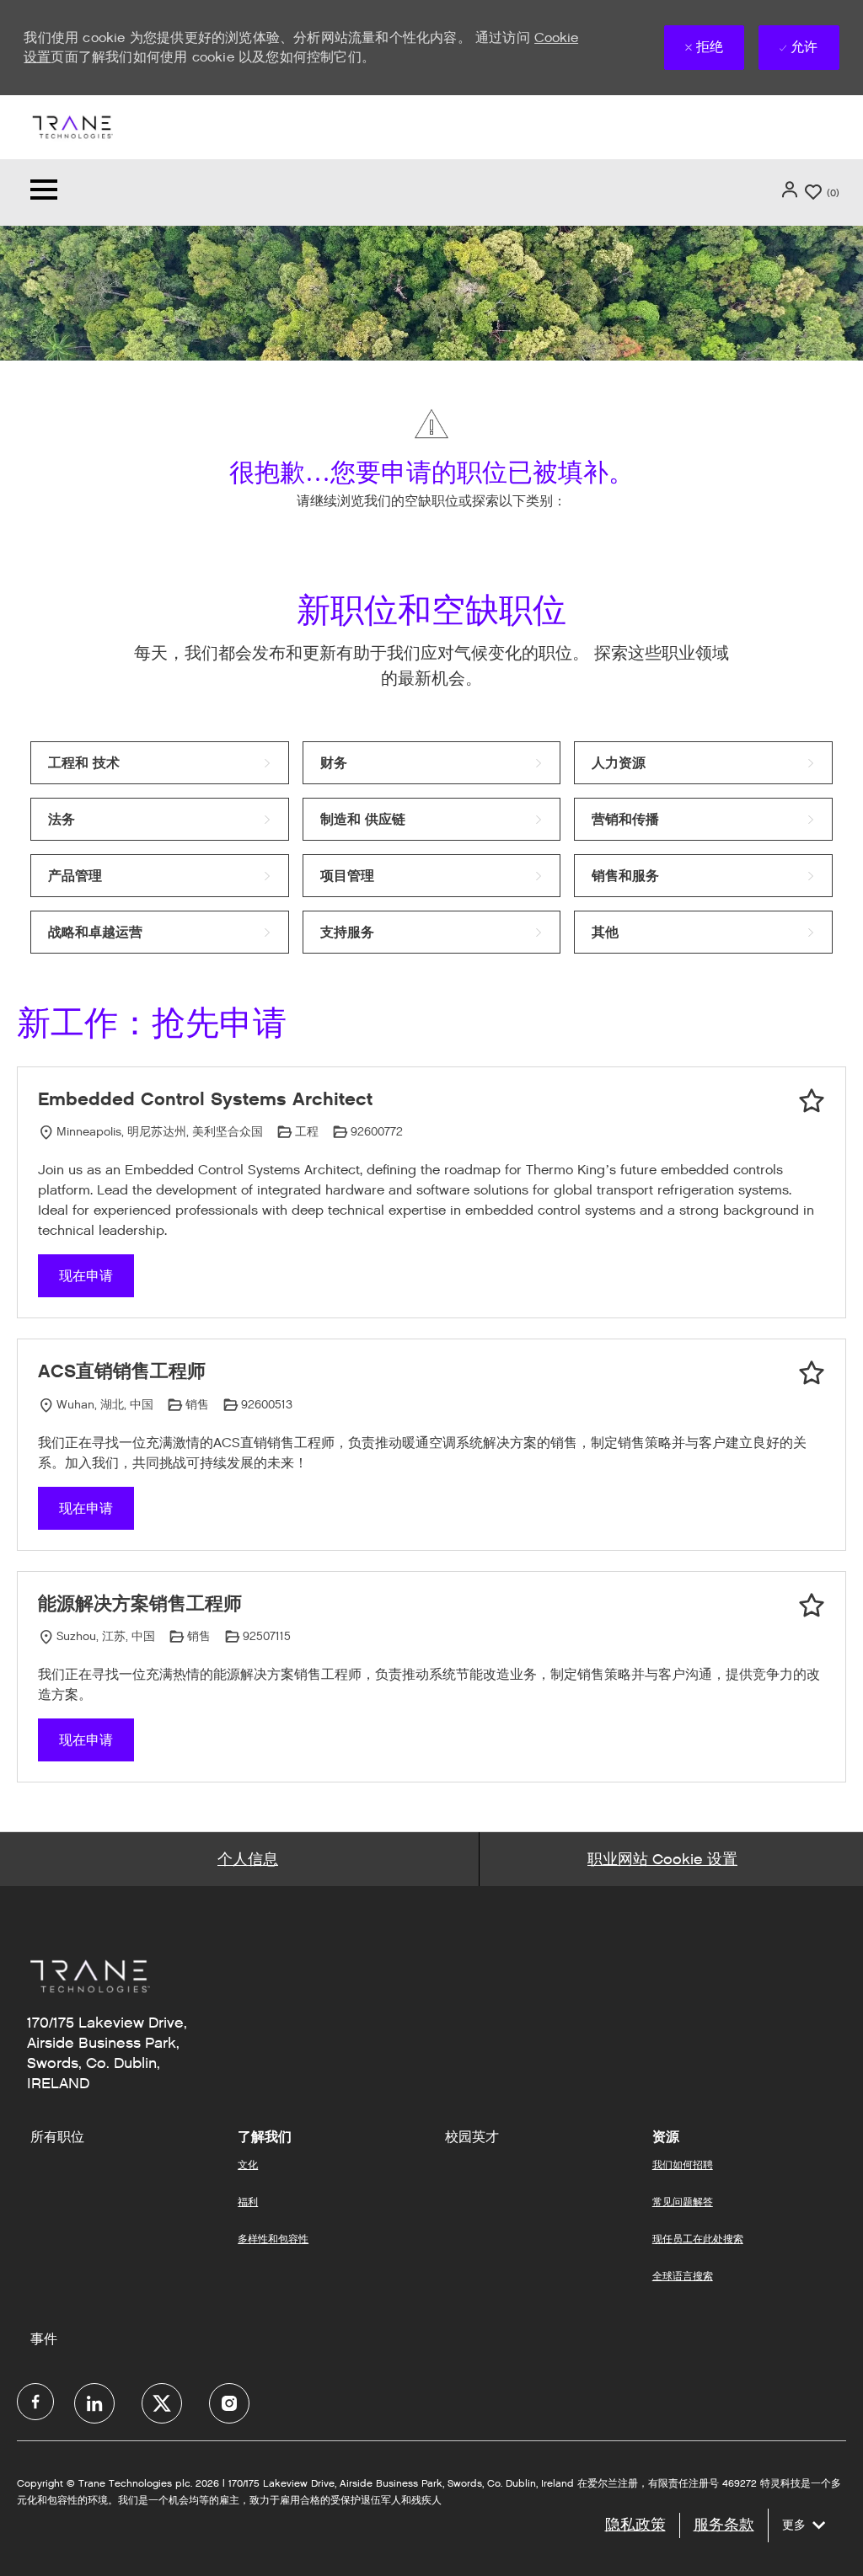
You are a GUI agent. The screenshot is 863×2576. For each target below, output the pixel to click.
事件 (44, 2339)
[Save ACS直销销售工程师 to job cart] (812, 1373)
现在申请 (86, 1276)
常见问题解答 (683, 2202)
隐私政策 (635, 2525)
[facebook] (35, 2402)
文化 (248, 2164)
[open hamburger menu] (44, 192)
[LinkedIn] (94, 2403)
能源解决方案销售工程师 (140, 1603)
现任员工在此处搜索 (698, 2239)
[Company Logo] (72, 126)
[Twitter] (162, 2403)
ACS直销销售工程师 (122, 1371)
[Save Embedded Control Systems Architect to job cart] (812, 1101)
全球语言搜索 (683, 2276)
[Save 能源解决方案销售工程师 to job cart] (812, 1606)
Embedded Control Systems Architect (205, 1099)
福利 (248, 2202)
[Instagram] (229, 2403)
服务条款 (724, 2525)
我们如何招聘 (683, 2164)
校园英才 (472, 2137)
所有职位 (57, 2137)
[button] (791, 190)
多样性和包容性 (273, 2239)
